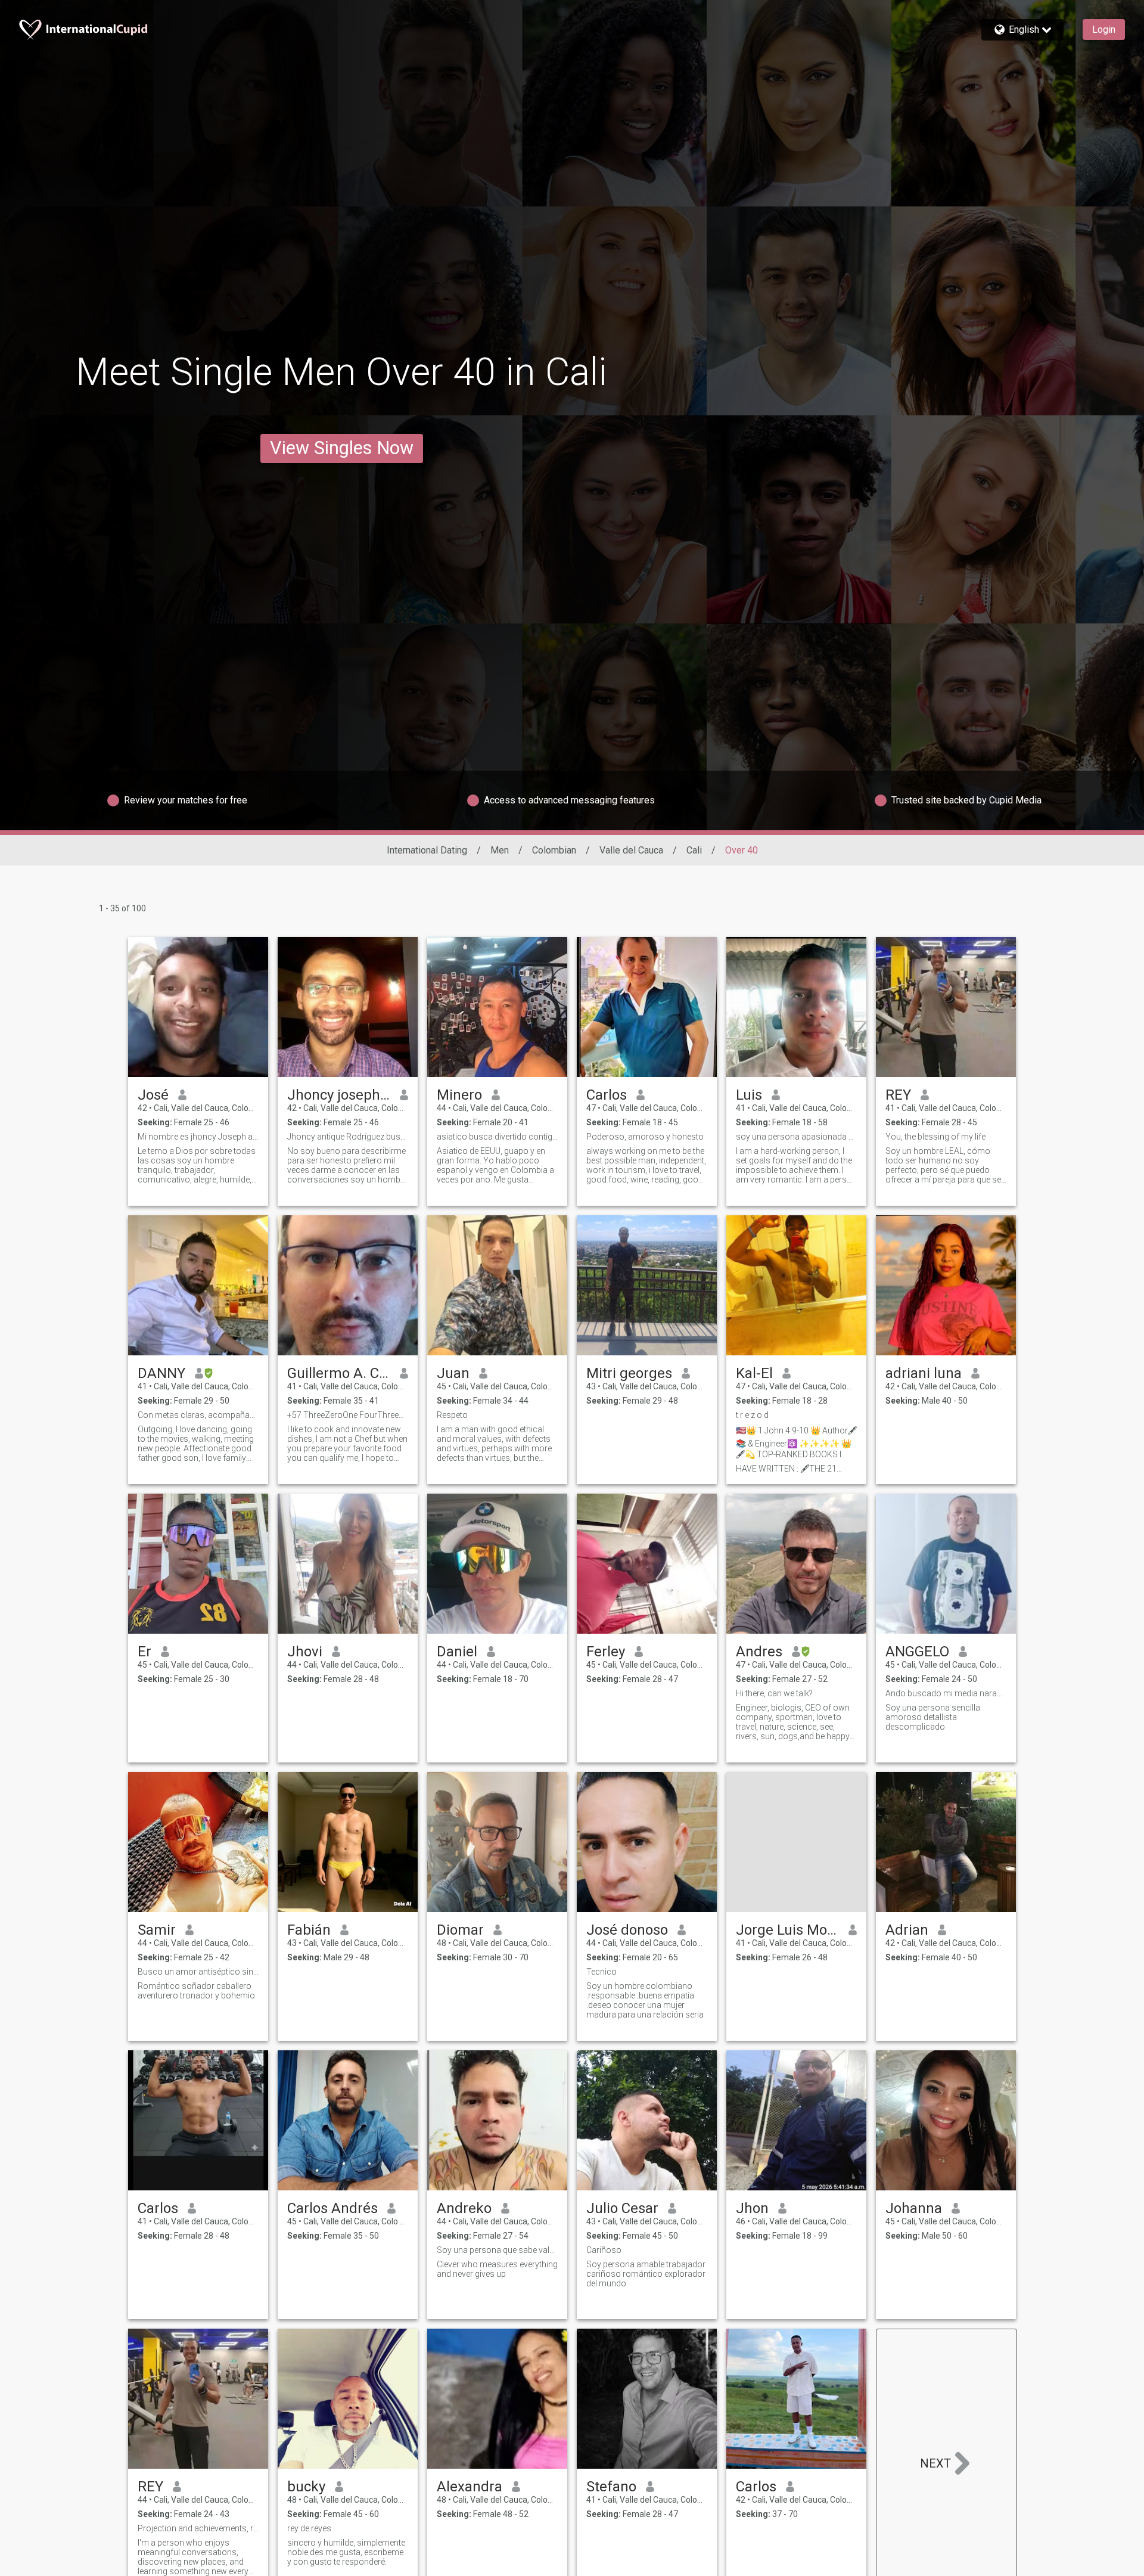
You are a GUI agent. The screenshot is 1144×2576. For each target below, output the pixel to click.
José (153, 1095)
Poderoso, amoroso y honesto (645, 1137)
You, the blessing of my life (935, 1137)
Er (144, 1652)
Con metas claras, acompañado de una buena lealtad (198, 1415)
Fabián (309, 1930)
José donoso (627, 1930)
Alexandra (470, 2487)
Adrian (907, 1930)
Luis (749, 1095)
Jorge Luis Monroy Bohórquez (787, 1930)
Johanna (914, 2208)
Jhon (752, 2208)
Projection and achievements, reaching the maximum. (198, 2528)
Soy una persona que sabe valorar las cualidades (497, 2250)
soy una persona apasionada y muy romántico (796, 1137)
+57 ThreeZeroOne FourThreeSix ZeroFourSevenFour (348, 1415)
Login (1104, 30)
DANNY (161, 1373)
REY (898, 1095)
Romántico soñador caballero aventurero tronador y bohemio (196, 1991)
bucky (306, 2487)
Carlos (607, 1095)
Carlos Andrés (332, 2208)
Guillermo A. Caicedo (339, 1373)
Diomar (460, 1930)
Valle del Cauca (631, 850)
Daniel (457, 1652)
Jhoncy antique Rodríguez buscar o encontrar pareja (348, 1137)
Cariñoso (604, 2250)
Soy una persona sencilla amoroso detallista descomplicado (933, 1717)
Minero (459, 1095)
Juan (453, 1373)
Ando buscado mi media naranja (946, 1693)
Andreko (464, 2208)
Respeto (452, 1415)
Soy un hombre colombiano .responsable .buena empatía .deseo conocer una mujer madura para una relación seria (645, 2000)
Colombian (554, 850)
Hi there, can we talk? (774, 1693)
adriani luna (924, 1373)
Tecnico (601, 1972)
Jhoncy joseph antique (339, 1095)
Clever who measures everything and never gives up (497, 2269)
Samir (157, 1930)
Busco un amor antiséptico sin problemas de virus (198, 1972)
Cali (694, 850)
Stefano (611, 2487)
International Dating (427, 850)
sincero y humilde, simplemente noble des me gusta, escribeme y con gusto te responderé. (346, 2552)
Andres (759, 1652)
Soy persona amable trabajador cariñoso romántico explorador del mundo (646, 2274)
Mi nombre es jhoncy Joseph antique (198, 1137)
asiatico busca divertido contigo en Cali (497, 1137)
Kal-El (754, 1373)
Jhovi (305, 1652)
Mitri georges (629, 1373)
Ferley (606, 1652)
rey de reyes (309, 2528)
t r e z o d (752, 1415)
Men (500, 850)
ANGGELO (917, 1652)
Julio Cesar (622, 2208)
